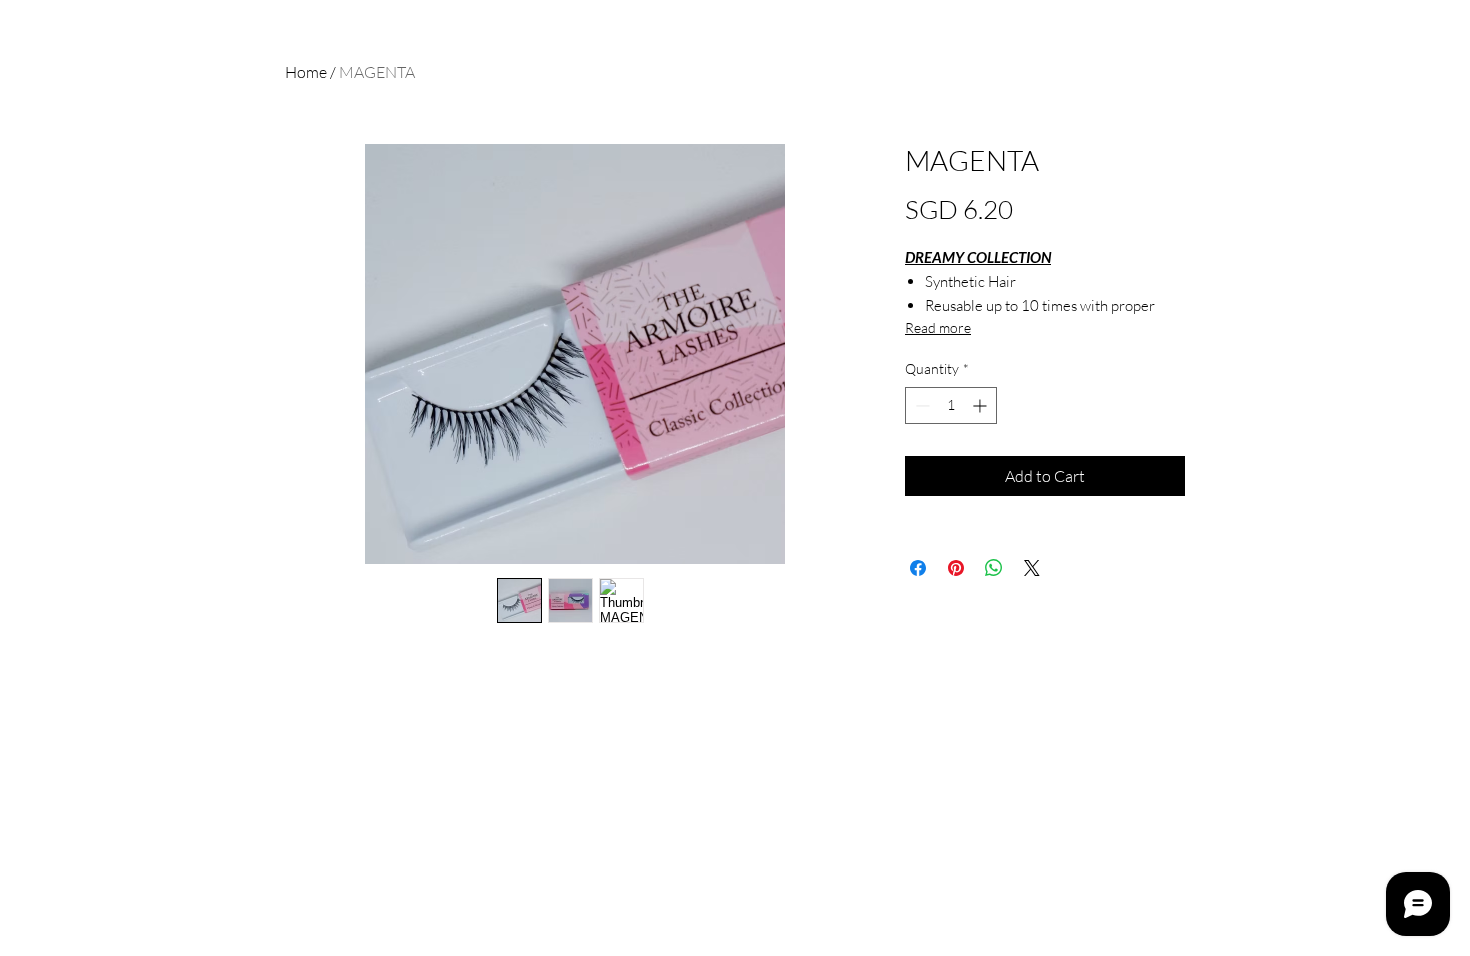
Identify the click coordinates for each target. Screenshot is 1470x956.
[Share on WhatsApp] (994, 568)
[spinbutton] (951, 405)
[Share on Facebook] (918, 568)
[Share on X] (1032, 568)
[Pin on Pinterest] (956, 568)
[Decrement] (920, 405)
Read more (938, 327)
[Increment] (981, 405)
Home (306, 72)
